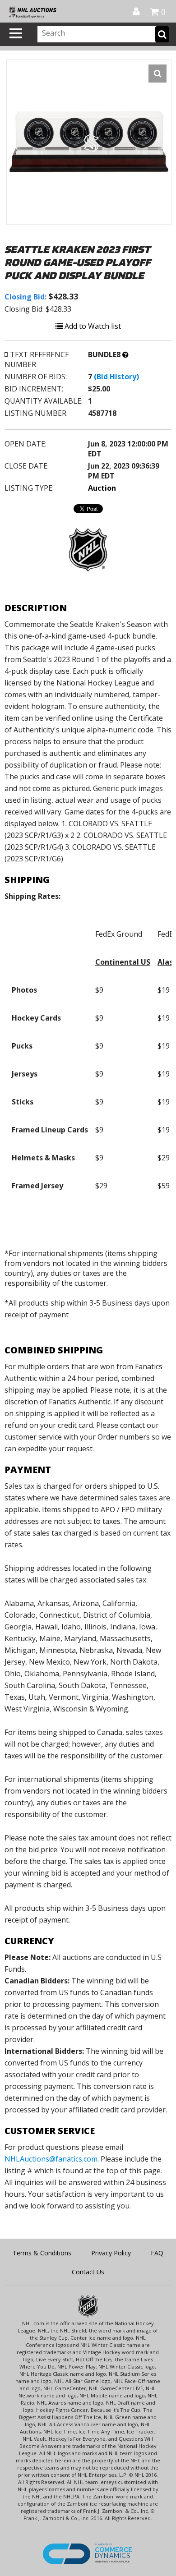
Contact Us (88, 2272)
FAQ (157, 2253)
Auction (102, 488)
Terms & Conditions (42, 2253)
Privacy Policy (111, 2253)
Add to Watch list (92, 326)
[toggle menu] (16, 33)
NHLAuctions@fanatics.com (51, 2159)
